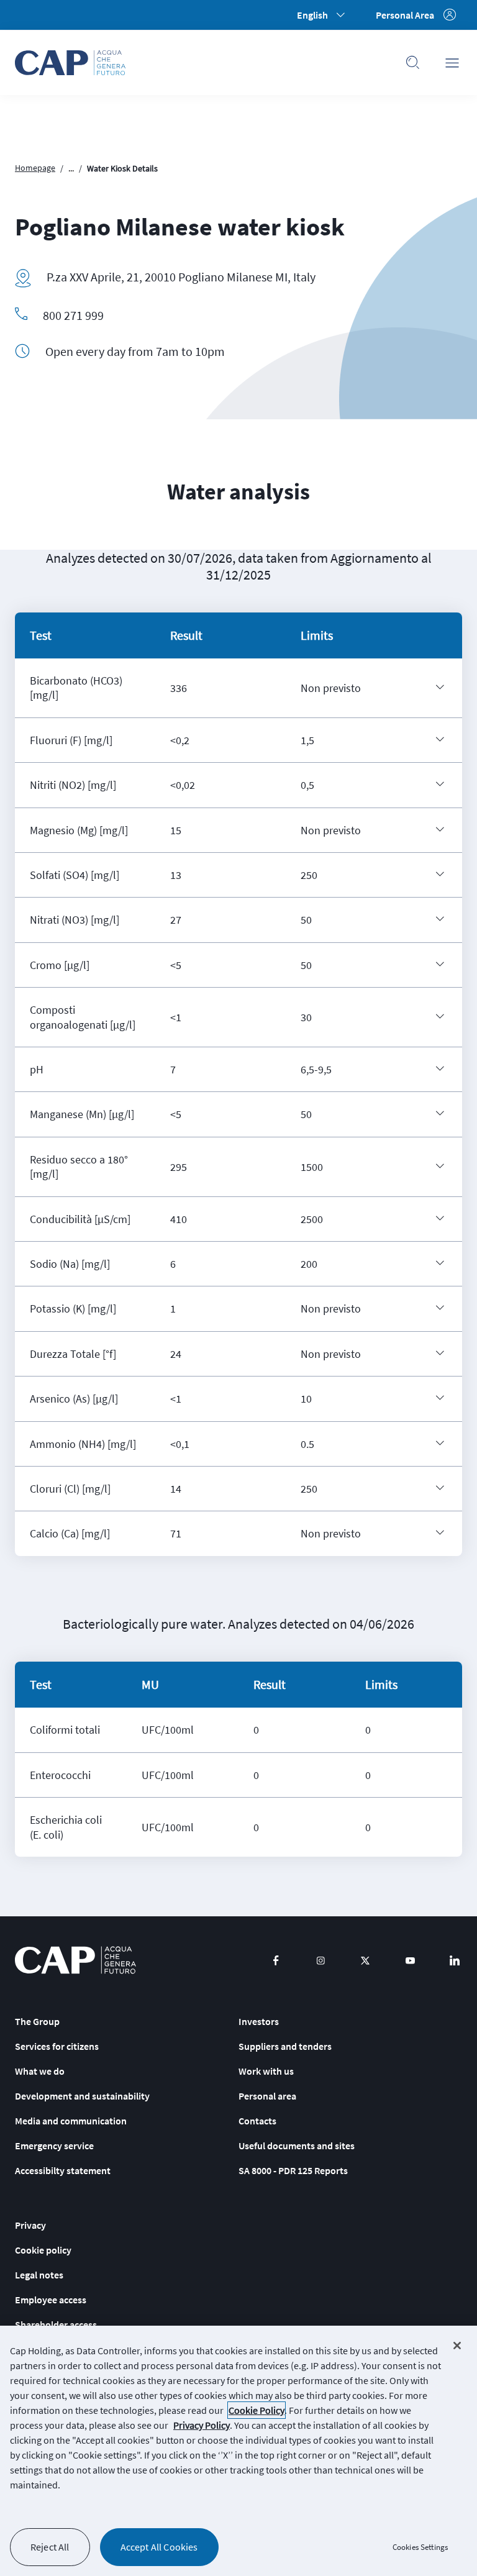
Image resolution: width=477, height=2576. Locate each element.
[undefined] (440, 687)
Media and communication (71, 2121)
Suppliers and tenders (285, 2046)
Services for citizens (57, 2046)
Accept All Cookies (159, 2547)
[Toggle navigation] (452, 63)
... (71, 168)
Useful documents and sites (297, 2146)
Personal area (267, 2096)
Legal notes (39, 2275)
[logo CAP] (75, 1960)
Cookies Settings (420, 2547)
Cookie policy (43, 2250)
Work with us (266, 2071)
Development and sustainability (82, 2096)
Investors (259, 2021)
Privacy (30, 2225)
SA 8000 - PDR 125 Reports (293, 2170)
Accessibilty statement (63, 2170)
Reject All (50, 2547)
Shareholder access (56, 2324)
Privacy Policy (202, 2425)
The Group (37, 2021)
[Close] (457, 2346)
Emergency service (54, 2146)
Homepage (35, 168)
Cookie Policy (257, 2410)
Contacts (257, 2121)
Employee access (51, 2300)
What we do (40, 2071)
